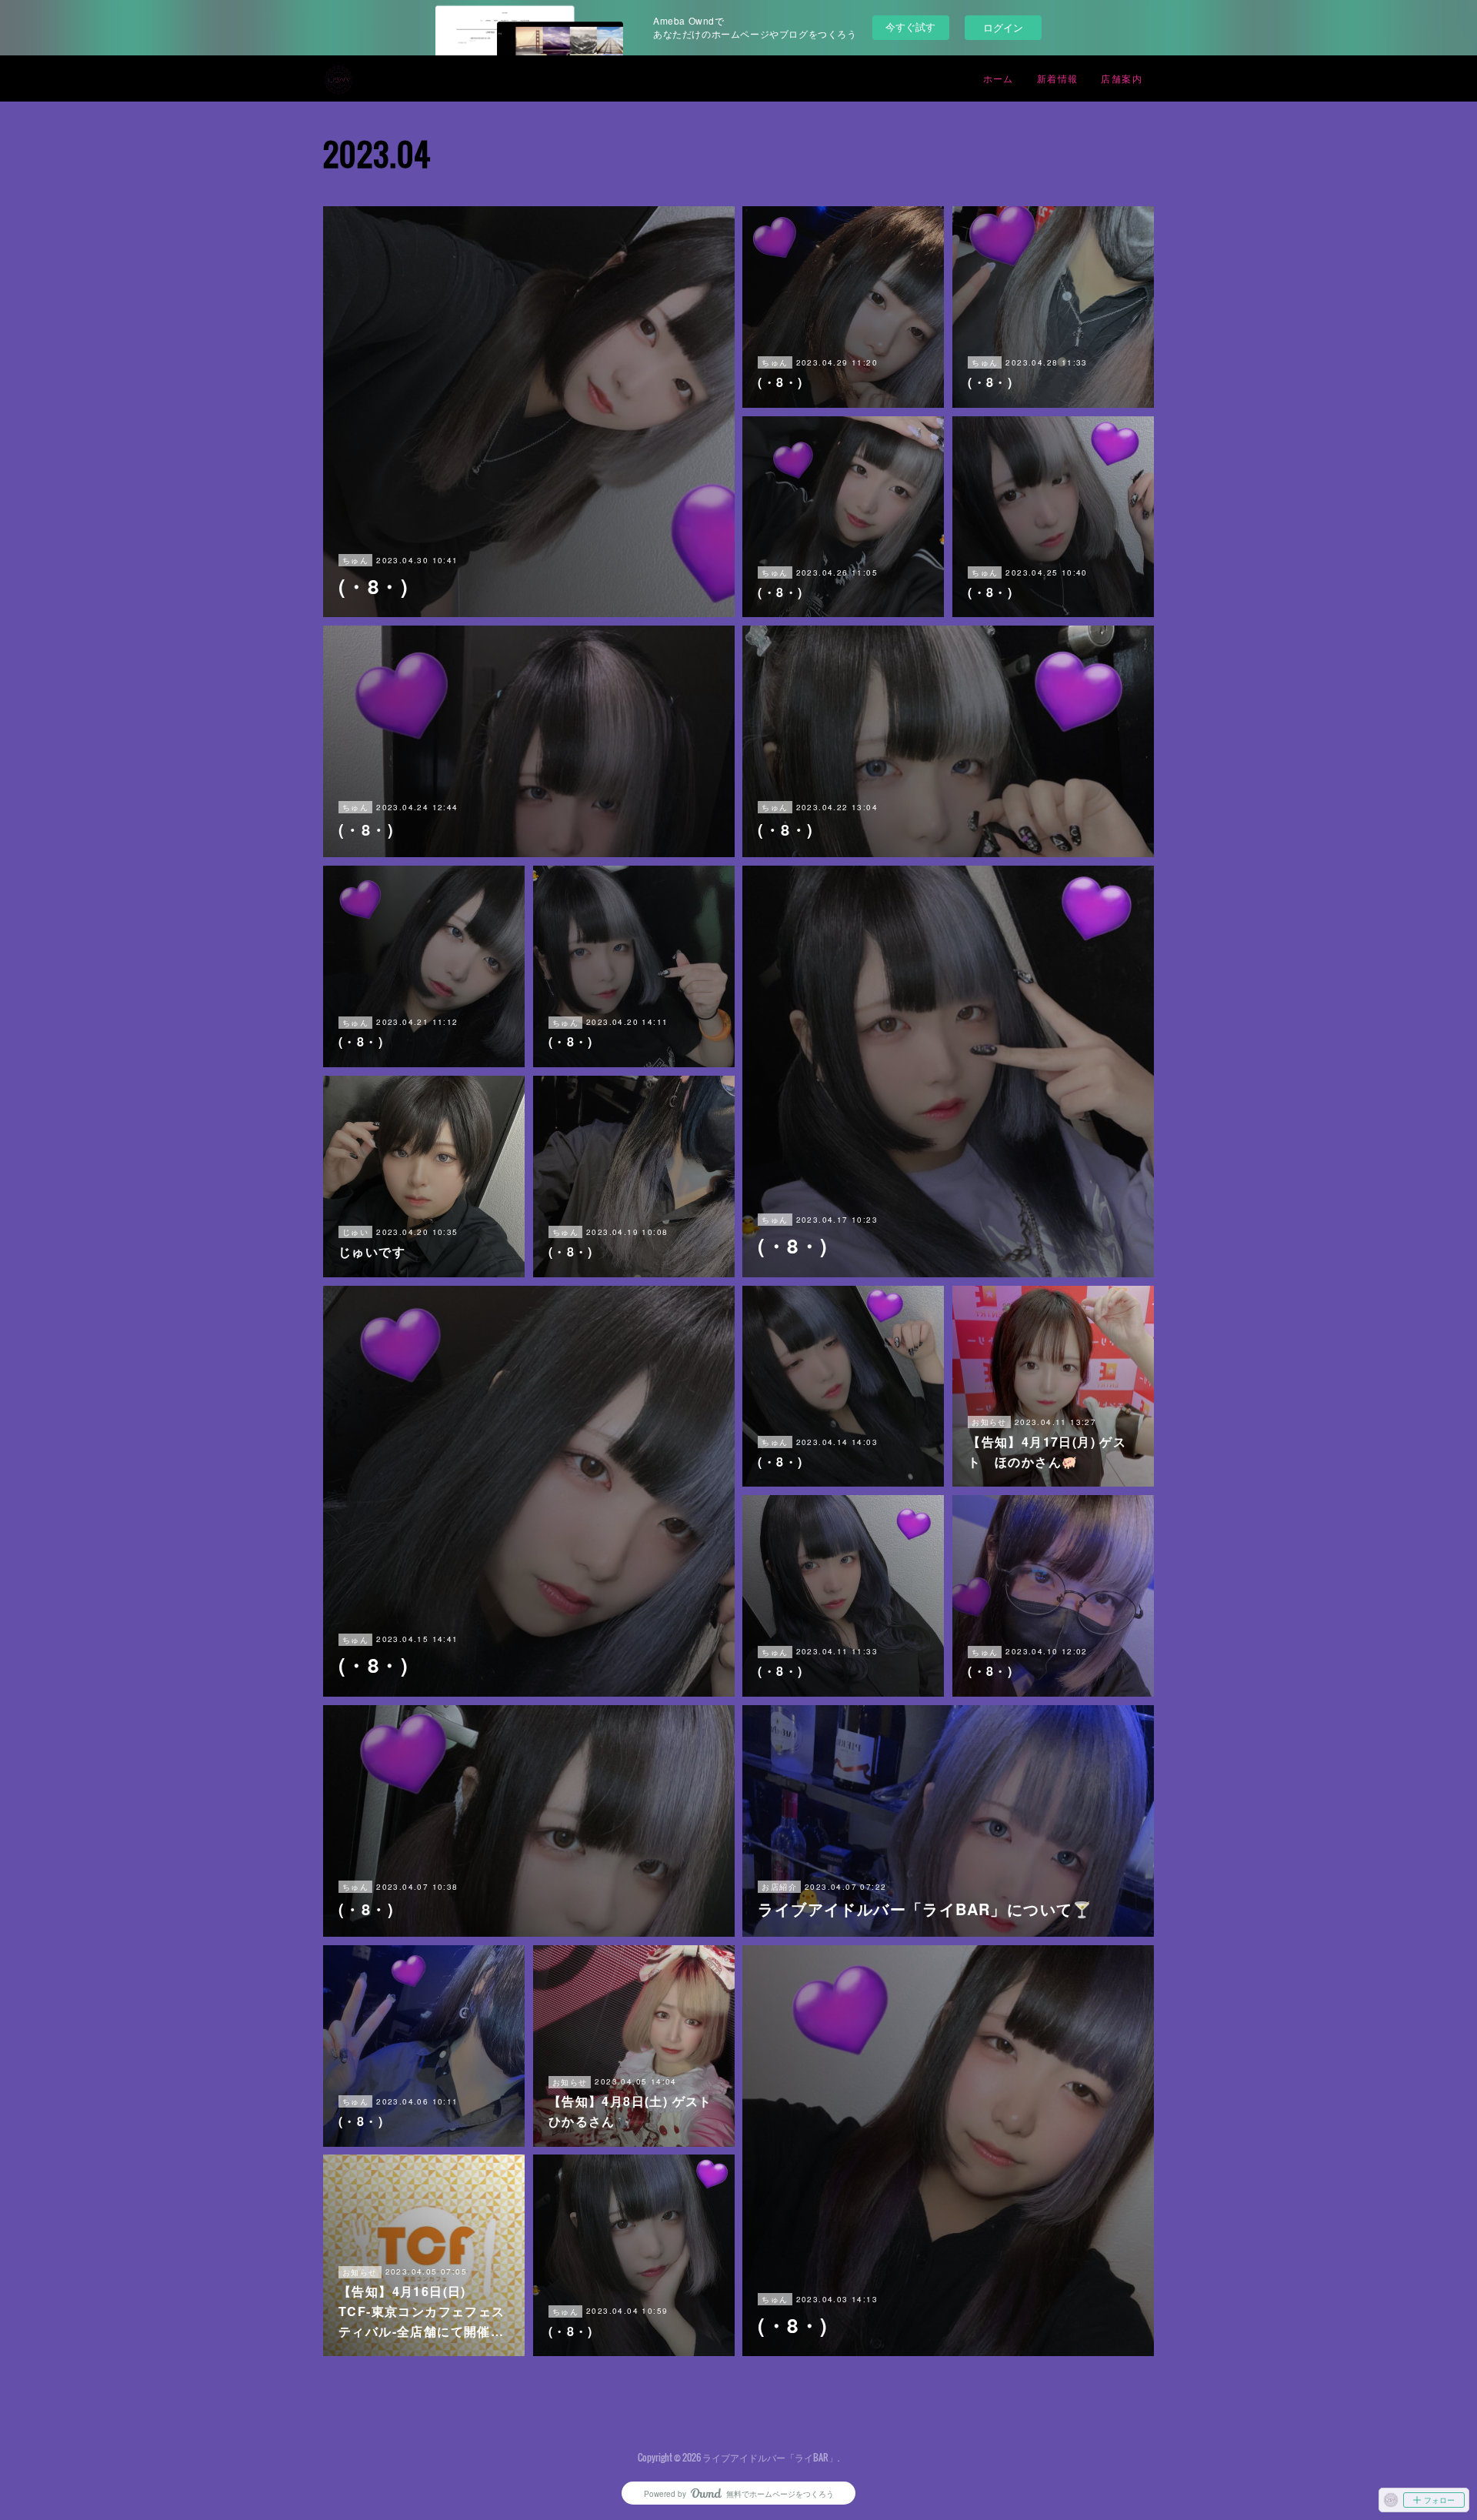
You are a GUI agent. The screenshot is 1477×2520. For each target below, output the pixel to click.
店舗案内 (1122, 78)
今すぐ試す (910, 27)
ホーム (999, 78)
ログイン (1003, 27)
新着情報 (1058, 78)
